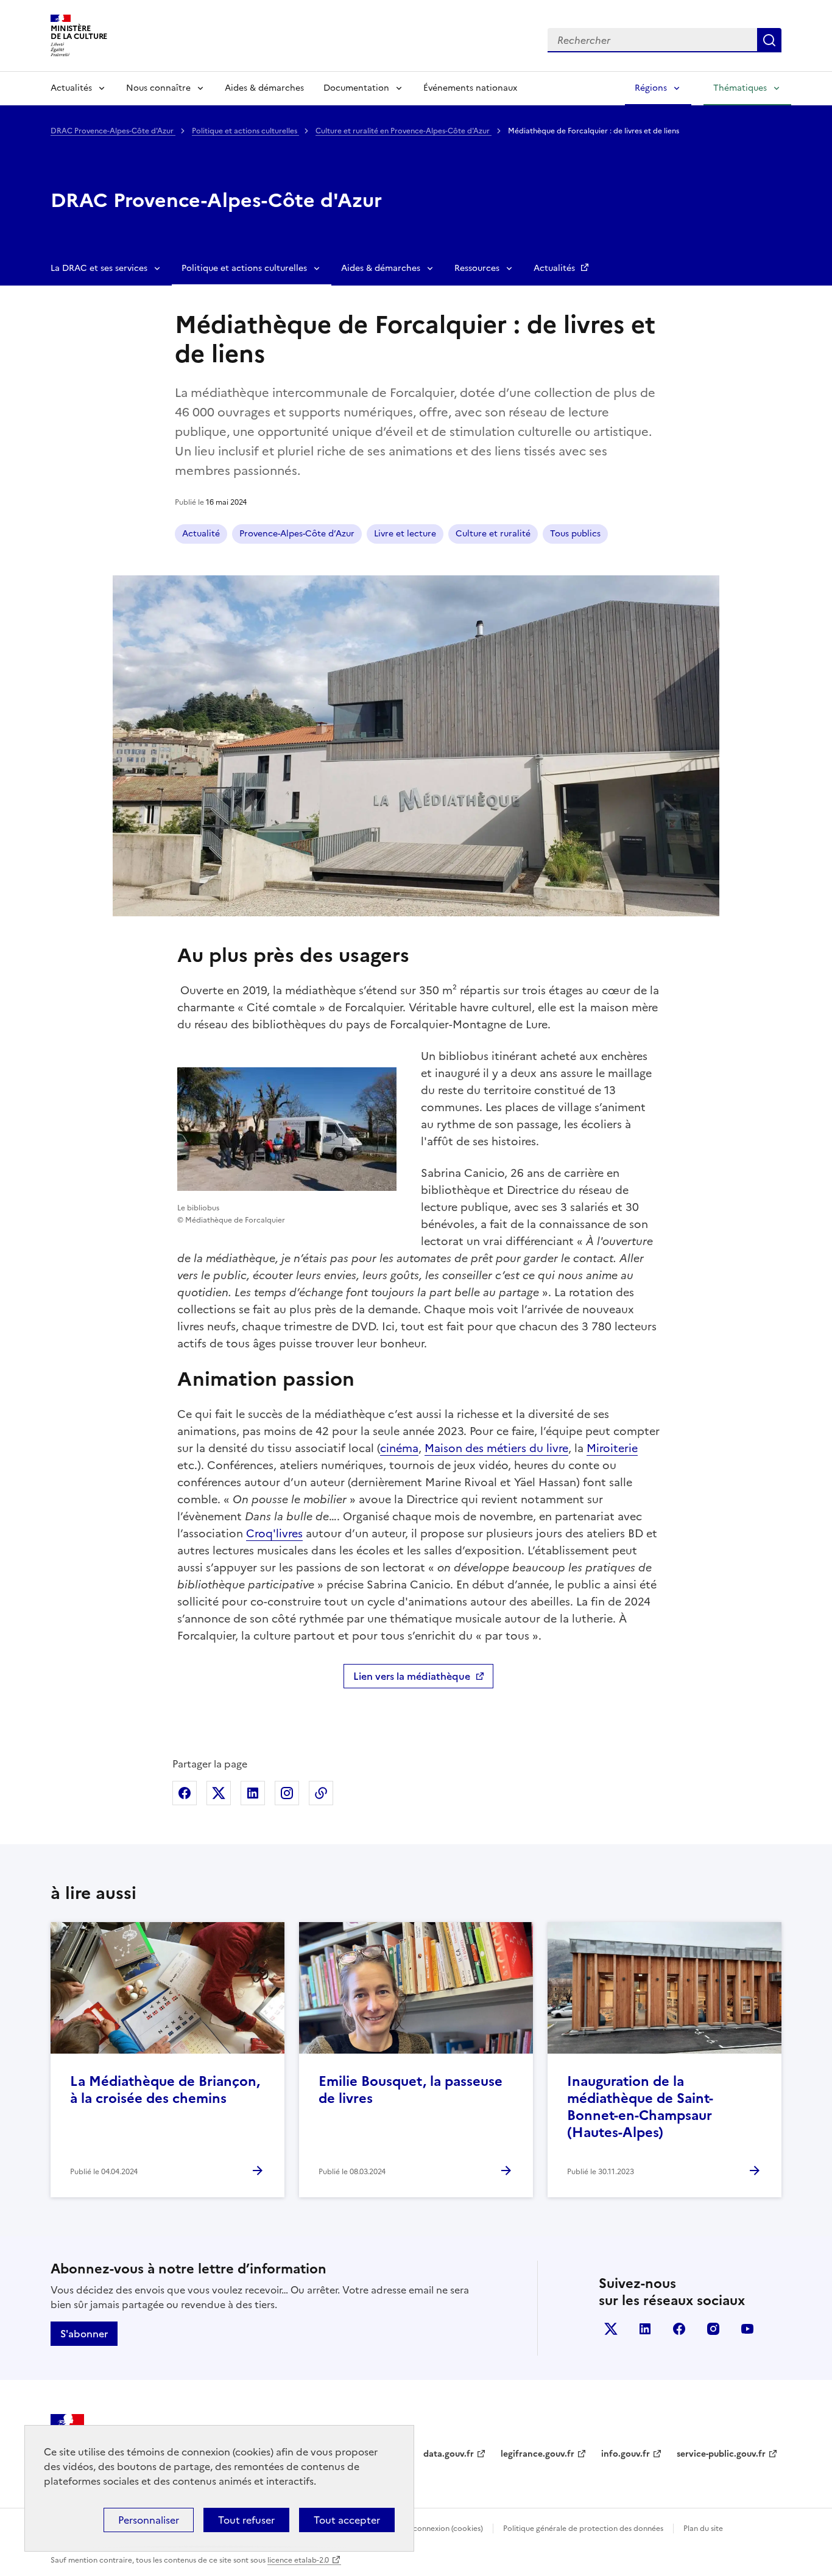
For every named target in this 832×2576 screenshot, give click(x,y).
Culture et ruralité (493, 534)
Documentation (356, 88)
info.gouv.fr (626, 2454)
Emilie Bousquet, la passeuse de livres (411, 2090)
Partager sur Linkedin (253, 1793)
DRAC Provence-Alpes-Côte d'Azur (113, 131)
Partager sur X (219, 1793)
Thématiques (740, 88)
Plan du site (703, 2529)
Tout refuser (246, 2520)
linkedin (645, 2329)
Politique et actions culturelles (245, 131)
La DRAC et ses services (99, 268)
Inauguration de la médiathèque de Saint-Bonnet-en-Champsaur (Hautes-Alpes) (640, 2107)
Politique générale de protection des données (583, 2529)
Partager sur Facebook (185, 1793)
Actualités (71, 88)
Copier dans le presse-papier (321, 1793)
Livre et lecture (405, 534)
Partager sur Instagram (287, 1793)
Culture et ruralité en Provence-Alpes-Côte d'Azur (404, 131)
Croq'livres (274, 1533)
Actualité (201, 534)
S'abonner (84, 2334)
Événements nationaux (470, 88)
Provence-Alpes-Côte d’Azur (297, 534)
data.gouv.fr (449, 2454)
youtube (747, 2329)
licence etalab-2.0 (298, 2560)
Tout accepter (347, 2520)
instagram (713, 2329)
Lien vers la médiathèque (412, 1676)
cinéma (399, 1448)
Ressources (477, 268)
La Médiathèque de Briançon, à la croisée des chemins (165, 2090)
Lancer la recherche (769, 40)
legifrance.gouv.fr (538, 2454)
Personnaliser (149, 2520)
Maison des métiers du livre (496, 1448)
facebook (679, 2329)
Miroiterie (612, 1448)
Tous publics (575, 534)
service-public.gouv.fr (721, 2454)
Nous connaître (158, 88)
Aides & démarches (264, 88)
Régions (651, 88)
